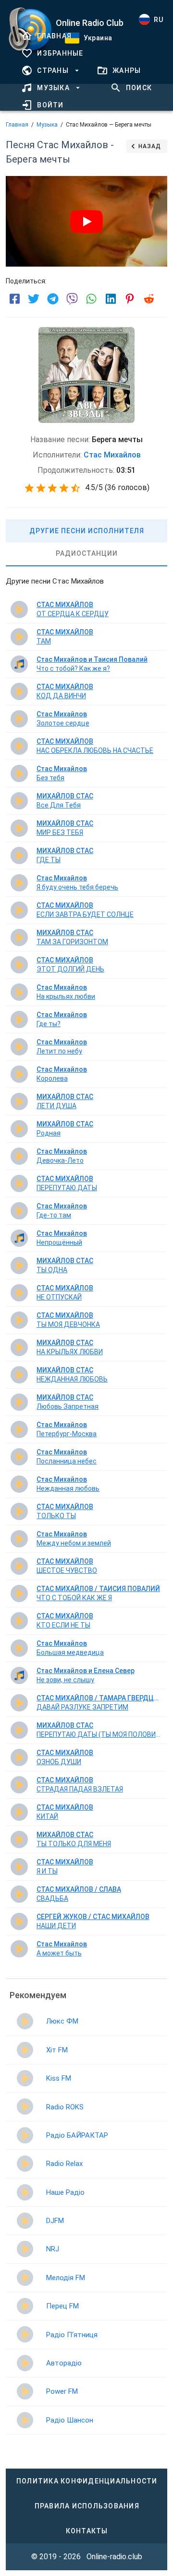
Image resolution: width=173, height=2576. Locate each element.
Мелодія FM (66, 2278)
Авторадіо (64, 2363)
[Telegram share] (53, 299)
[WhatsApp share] (91, 299)
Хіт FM (57, 2050)
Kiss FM (59, 2078)
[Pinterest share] (130, 299)
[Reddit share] (149, 299)
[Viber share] (72, 299)
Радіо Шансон (70, 2420)
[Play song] (19, 609)
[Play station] (25, 2021)
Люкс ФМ (62, 2021)
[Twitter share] (34, 299)
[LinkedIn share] (111, 299)
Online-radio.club (114, 2557)
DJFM (55, 2221)
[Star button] (29, 488)
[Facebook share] (14, 299)
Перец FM (62, 2306)
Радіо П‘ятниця (72, 2335)
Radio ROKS (65, 2107)
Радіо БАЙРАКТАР (77, 2135)
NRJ (53, 2249)
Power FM (62, 2391)
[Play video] (86, 222)
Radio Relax (64, 2164)
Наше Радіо (65, 2192)
